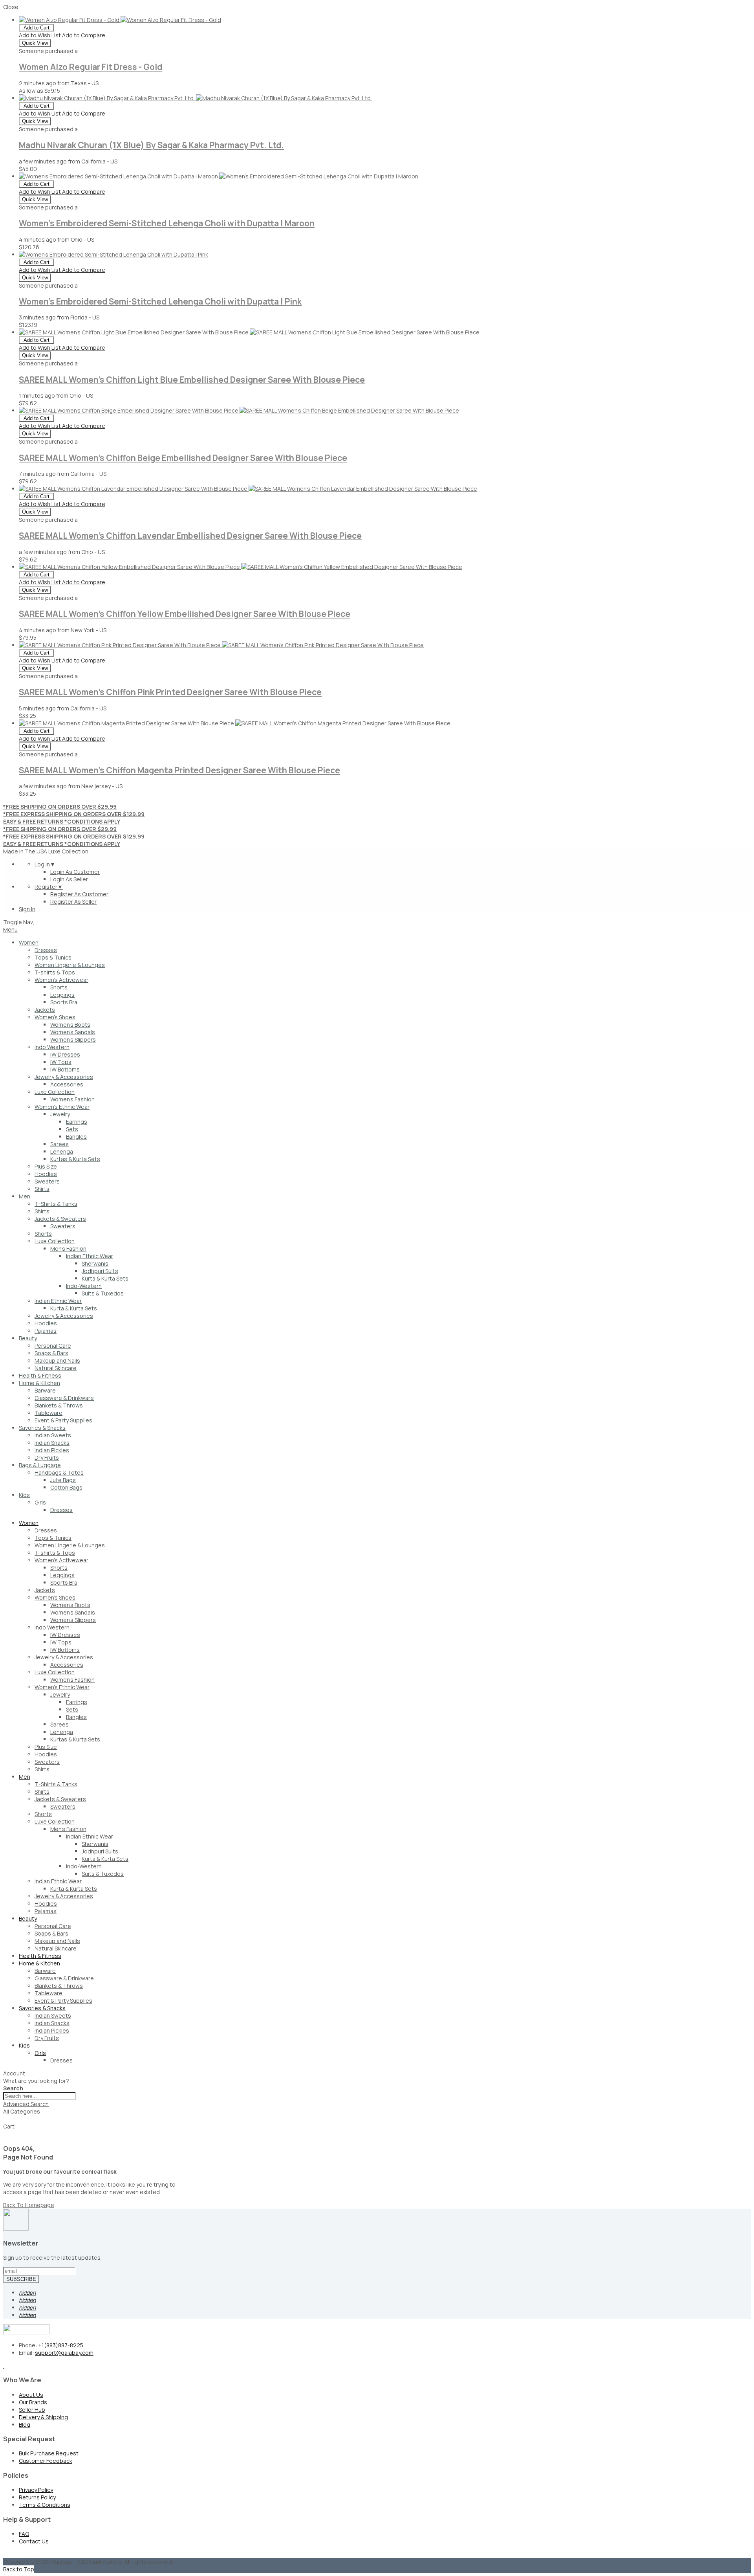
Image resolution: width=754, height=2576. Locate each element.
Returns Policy (37, 2497)
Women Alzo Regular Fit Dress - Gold (91, 67)
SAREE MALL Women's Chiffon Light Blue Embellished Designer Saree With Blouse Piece (192, 380)
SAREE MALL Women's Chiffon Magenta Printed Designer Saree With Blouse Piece (179, 770)
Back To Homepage (29, 2205)
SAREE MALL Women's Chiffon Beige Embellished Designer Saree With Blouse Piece (183, 458)
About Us (31, 2395)
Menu (10, 929)
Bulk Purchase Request (49, 2453)
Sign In (27, 909)
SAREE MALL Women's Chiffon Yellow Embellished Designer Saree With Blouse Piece (185, 614)
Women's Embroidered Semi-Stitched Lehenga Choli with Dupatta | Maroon (167, 223)
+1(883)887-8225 (61, 2345)
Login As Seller (69, 879)
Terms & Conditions (45, 2505)
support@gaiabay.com (64, 2353)
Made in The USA (25, 851)
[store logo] (34, 922)
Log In (45, 864)
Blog (25, 2425)
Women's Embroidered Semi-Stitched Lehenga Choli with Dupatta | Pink (160, 301)
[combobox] (39, 2096)
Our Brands (33, 2402)
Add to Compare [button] (84, 35)
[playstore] (4, 2366)
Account (14, 2073)
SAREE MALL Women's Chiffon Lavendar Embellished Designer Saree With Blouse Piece (190, 536)
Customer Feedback (46, 2461)
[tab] (377, 2073)
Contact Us (34, 2541)
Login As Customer (75, 872)
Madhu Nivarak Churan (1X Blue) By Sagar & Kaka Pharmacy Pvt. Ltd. (151, 145)
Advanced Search (26, 2104)
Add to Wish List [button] (40, 35)
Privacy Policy (36, 2490)
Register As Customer (79, 894)
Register (49, 887)
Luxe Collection (68, 851)
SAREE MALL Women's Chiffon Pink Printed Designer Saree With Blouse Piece (170, 692)
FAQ (24, 2534)
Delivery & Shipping (43, 2417)
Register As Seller (73, 902)
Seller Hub (32, 2410)
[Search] (6, 2121)
